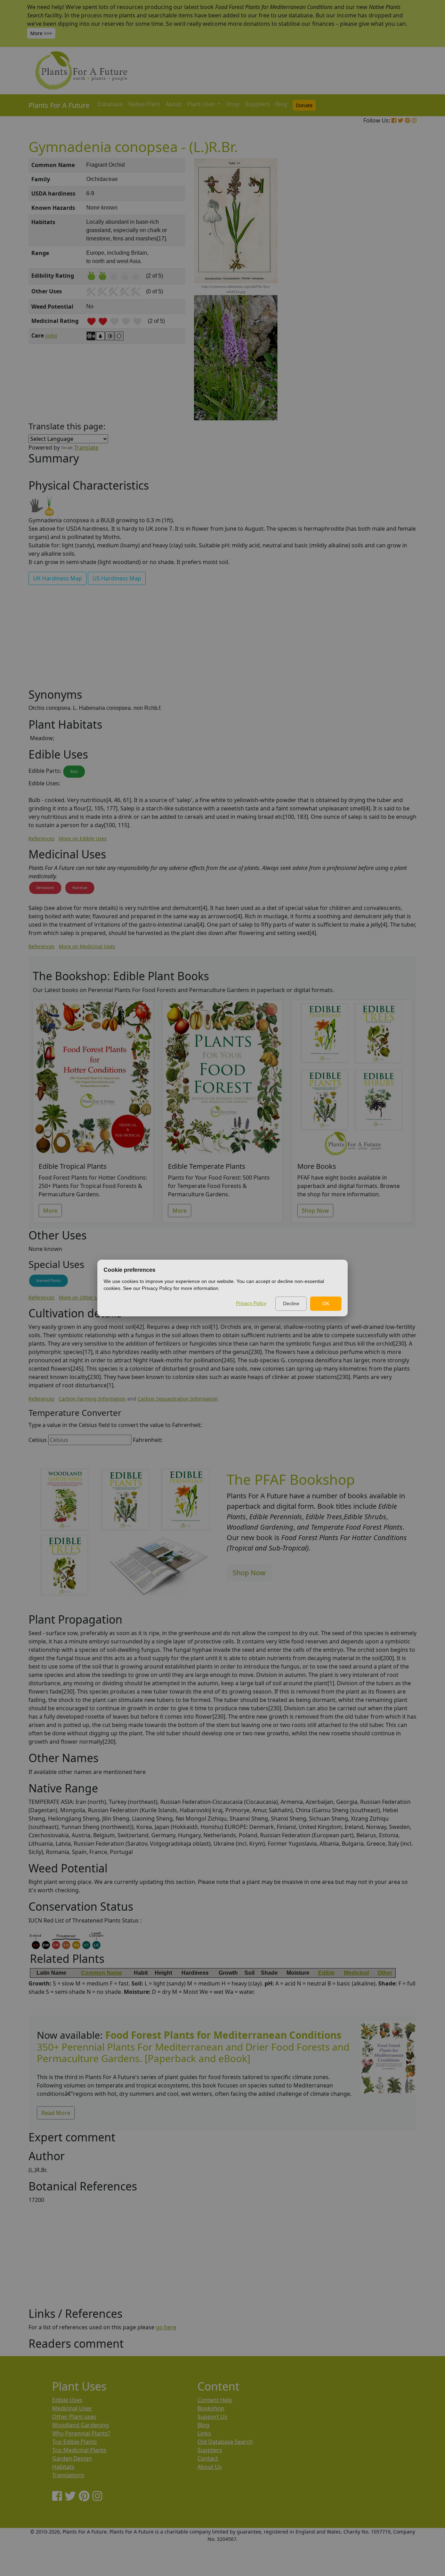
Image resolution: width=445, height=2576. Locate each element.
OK (326, 1303)
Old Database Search (225, 2442)
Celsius (38, 1440)
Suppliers (257, 104)
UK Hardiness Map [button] (58, 578)
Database (110, 104)
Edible (326, 1973)
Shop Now (315, 1211)
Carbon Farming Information (92, 1399)
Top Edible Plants (75, 2442)
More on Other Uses (82, 1297)
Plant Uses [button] (202, 104)
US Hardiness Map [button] (117, 578)
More (50, 1211)
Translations (68, 2475)
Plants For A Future (59, 105)
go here (166, 2327)
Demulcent (45, 888)
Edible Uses (67, 2400)
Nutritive (80, 888)
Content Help (215, 2400)
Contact (208, 2458)
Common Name (102, 1973)
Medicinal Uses (72, 2408)
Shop (233, 104)
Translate (86, 447)
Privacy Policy (251, 1303)
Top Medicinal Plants (79, 2450)
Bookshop (211, 2408)
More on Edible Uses (83, 838)
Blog (281, 104)
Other (385, 1973)
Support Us (212, 2417)
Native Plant (144, 104)
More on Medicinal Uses (87, 946)
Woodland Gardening (80, 2425)
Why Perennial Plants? (81, 2433)
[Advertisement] (388, 276)
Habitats (63, 2467)
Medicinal (356, 1973)
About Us (210, 2467)
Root (74, 771)
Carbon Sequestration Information (178, 1399)
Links (204, 2433)
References (42, 838)
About (173, 104)
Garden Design (72, 2458)
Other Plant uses (74, 2417)
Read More (56, 2113)
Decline (291, 1303)
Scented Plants (48, 1281)
